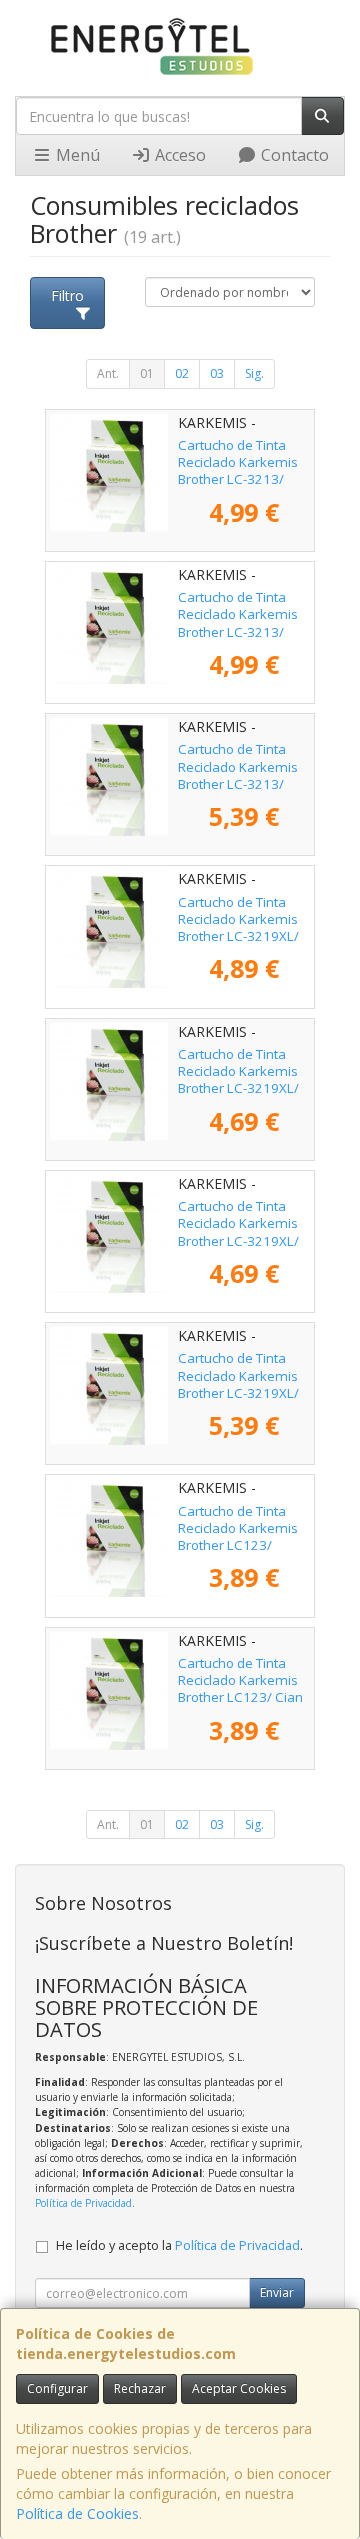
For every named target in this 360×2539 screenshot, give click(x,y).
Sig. (254, 373)
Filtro (67, 295)
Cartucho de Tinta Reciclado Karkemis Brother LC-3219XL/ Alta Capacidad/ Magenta (238, 1240)
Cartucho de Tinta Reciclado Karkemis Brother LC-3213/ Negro (238, 775)
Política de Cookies (77, 2513)
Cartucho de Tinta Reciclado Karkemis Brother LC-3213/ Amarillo (238, 471)
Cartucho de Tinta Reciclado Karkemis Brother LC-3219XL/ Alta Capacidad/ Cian (242, 1080)
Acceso (178, 155)
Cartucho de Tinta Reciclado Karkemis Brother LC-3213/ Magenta (238, 623)
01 (147, 373)
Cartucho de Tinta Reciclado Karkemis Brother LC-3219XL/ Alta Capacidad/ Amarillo (238, 936)
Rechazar (140, 2388)
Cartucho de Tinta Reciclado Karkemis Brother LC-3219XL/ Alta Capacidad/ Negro (238, 1392)
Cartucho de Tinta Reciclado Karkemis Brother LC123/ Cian (240, 1680)
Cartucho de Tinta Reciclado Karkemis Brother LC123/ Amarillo (238, 1537)
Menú (76, 155)
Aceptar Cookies (239, 2388)
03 (217, 373)
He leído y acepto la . (179, 2245)
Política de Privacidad (83, 2203)
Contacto (293, 155)
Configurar (57, 2388)
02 (182, 373)
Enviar (277, 2292)
